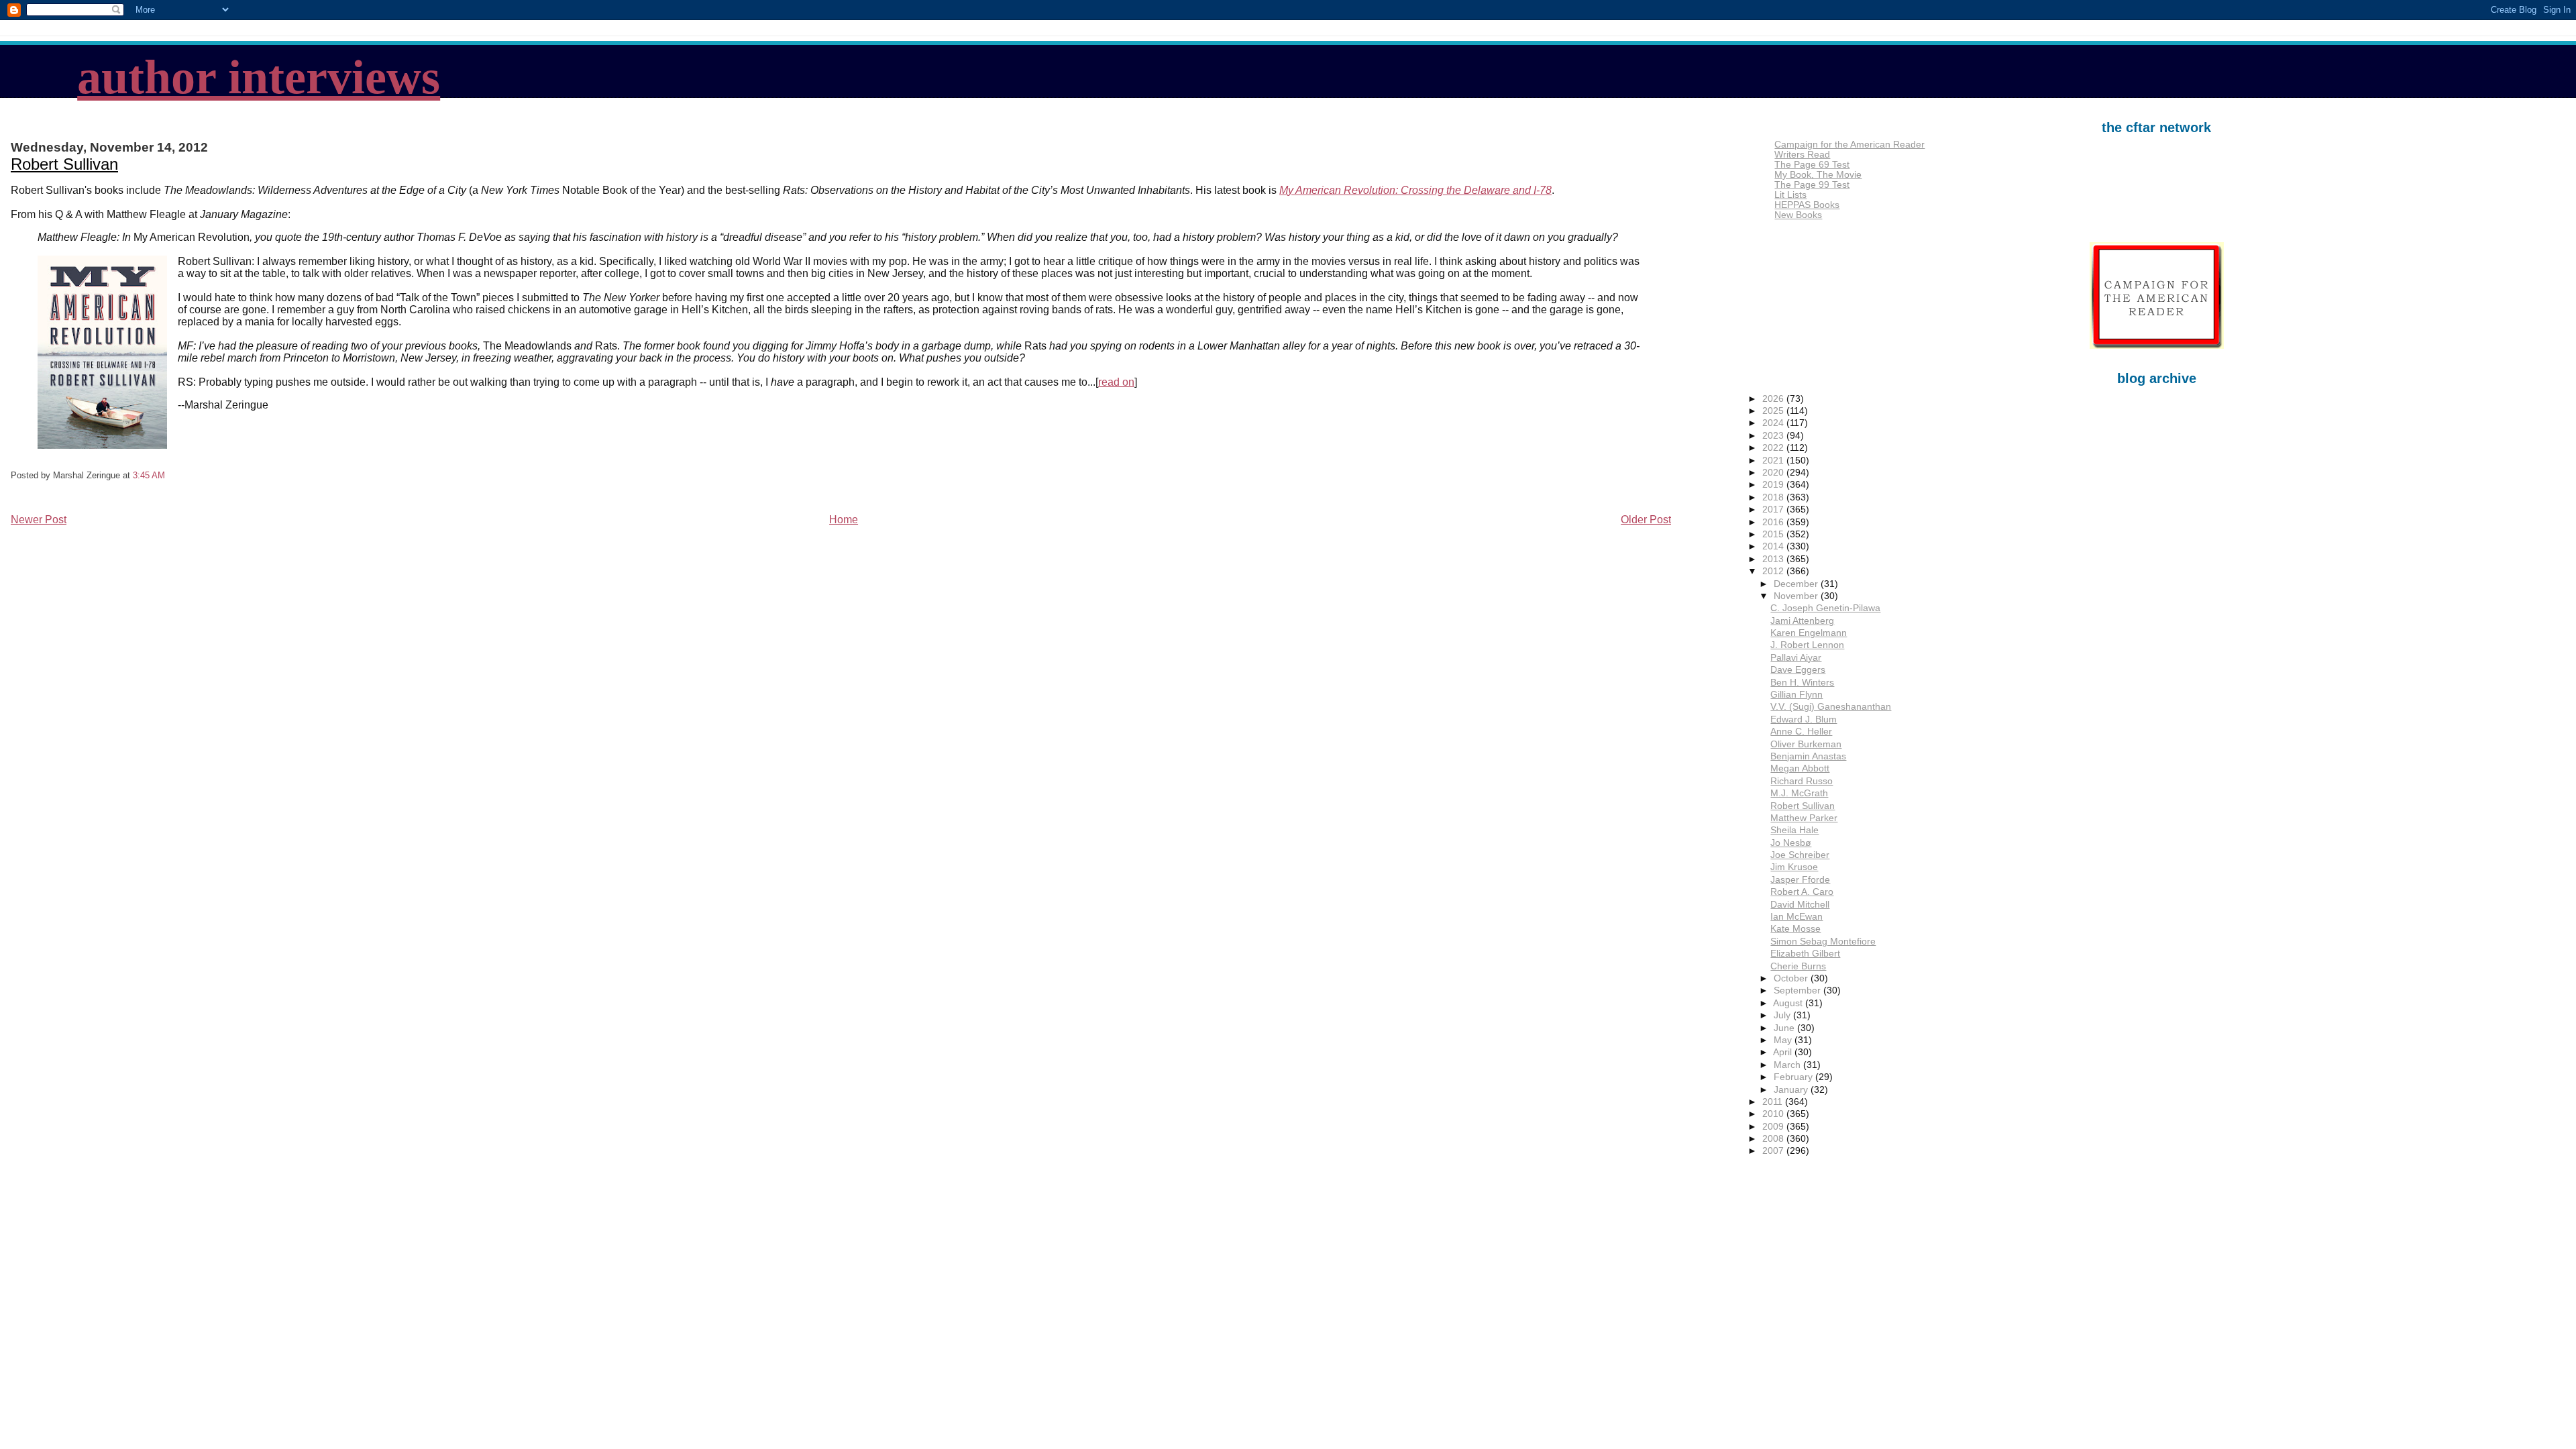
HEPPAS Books (1807, 205)
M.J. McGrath (1799, 793)
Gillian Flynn (1796, 695)
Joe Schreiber (1800, 855)
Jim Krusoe (1794, 867)
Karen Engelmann (1809, 633)
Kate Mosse (1795, 929)
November (1797, 596)
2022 (1774, 448)
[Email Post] (169, 475)
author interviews (259, 77)
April (1784, 1052)
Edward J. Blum (1804, 719)
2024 (1774, 423)
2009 (1774, 1127)
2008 (1774, 1139)
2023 (1774, 436)
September (1799, 990)
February (1794, 1077)
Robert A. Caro (1802, 892)
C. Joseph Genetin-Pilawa (1825, 608)
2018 (1774, 497)
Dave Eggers (1798, 670)
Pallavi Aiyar (1796, 658)
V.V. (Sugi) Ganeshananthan (1831, 707)
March (1788, 1065)
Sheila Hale (1794, 830)
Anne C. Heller (1801, 732)
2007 (1774, 1151)
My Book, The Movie (1818, 175)
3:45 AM (149, 475)
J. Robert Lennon (1807, 645)
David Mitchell (1800, 905)
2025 (1774, 411)
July (1783, 1015)
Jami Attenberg (1802, 621)
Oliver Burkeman (1806, 744)
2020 (1774, 473)
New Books (1798, 215)
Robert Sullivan (64, 164)
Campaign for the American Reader (1849, 145)
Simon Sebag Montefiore (1823, 942)
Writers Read (1802, 155)
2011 (1774, 1102)
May (1784, 1040)
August (1789, 1003)
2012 (1774, 571)
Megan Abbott (1800, 768)
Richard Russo (1802, 781)
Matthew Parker (1804, 818)
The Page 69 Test (1812, 165)
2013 (1774, 559)
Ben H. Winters (1802, 683)
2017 (1774, 509)
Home (844, 520)
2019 (1774, 485)
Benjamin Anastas (1808, 756)
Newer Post (39, 520)
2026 (1774, 399)
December (1797, 584)
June (1785, 1028)
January (1792, 1090)
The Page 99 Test (1812, 185)
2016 (1774, 522)
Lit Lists (1790, 195)
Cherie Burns (1798, 966)
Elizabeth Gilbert (1805, 954)
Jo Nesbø (1791, 843)
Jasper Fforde (1800, 880)
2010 (1774, 1114)
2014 (1774, 546)
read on (1116, 382)
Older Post (1646, 520)
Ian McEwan (1796, 917)
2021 (1774, 461)
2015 (1774, 534)
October (1792, 978)
